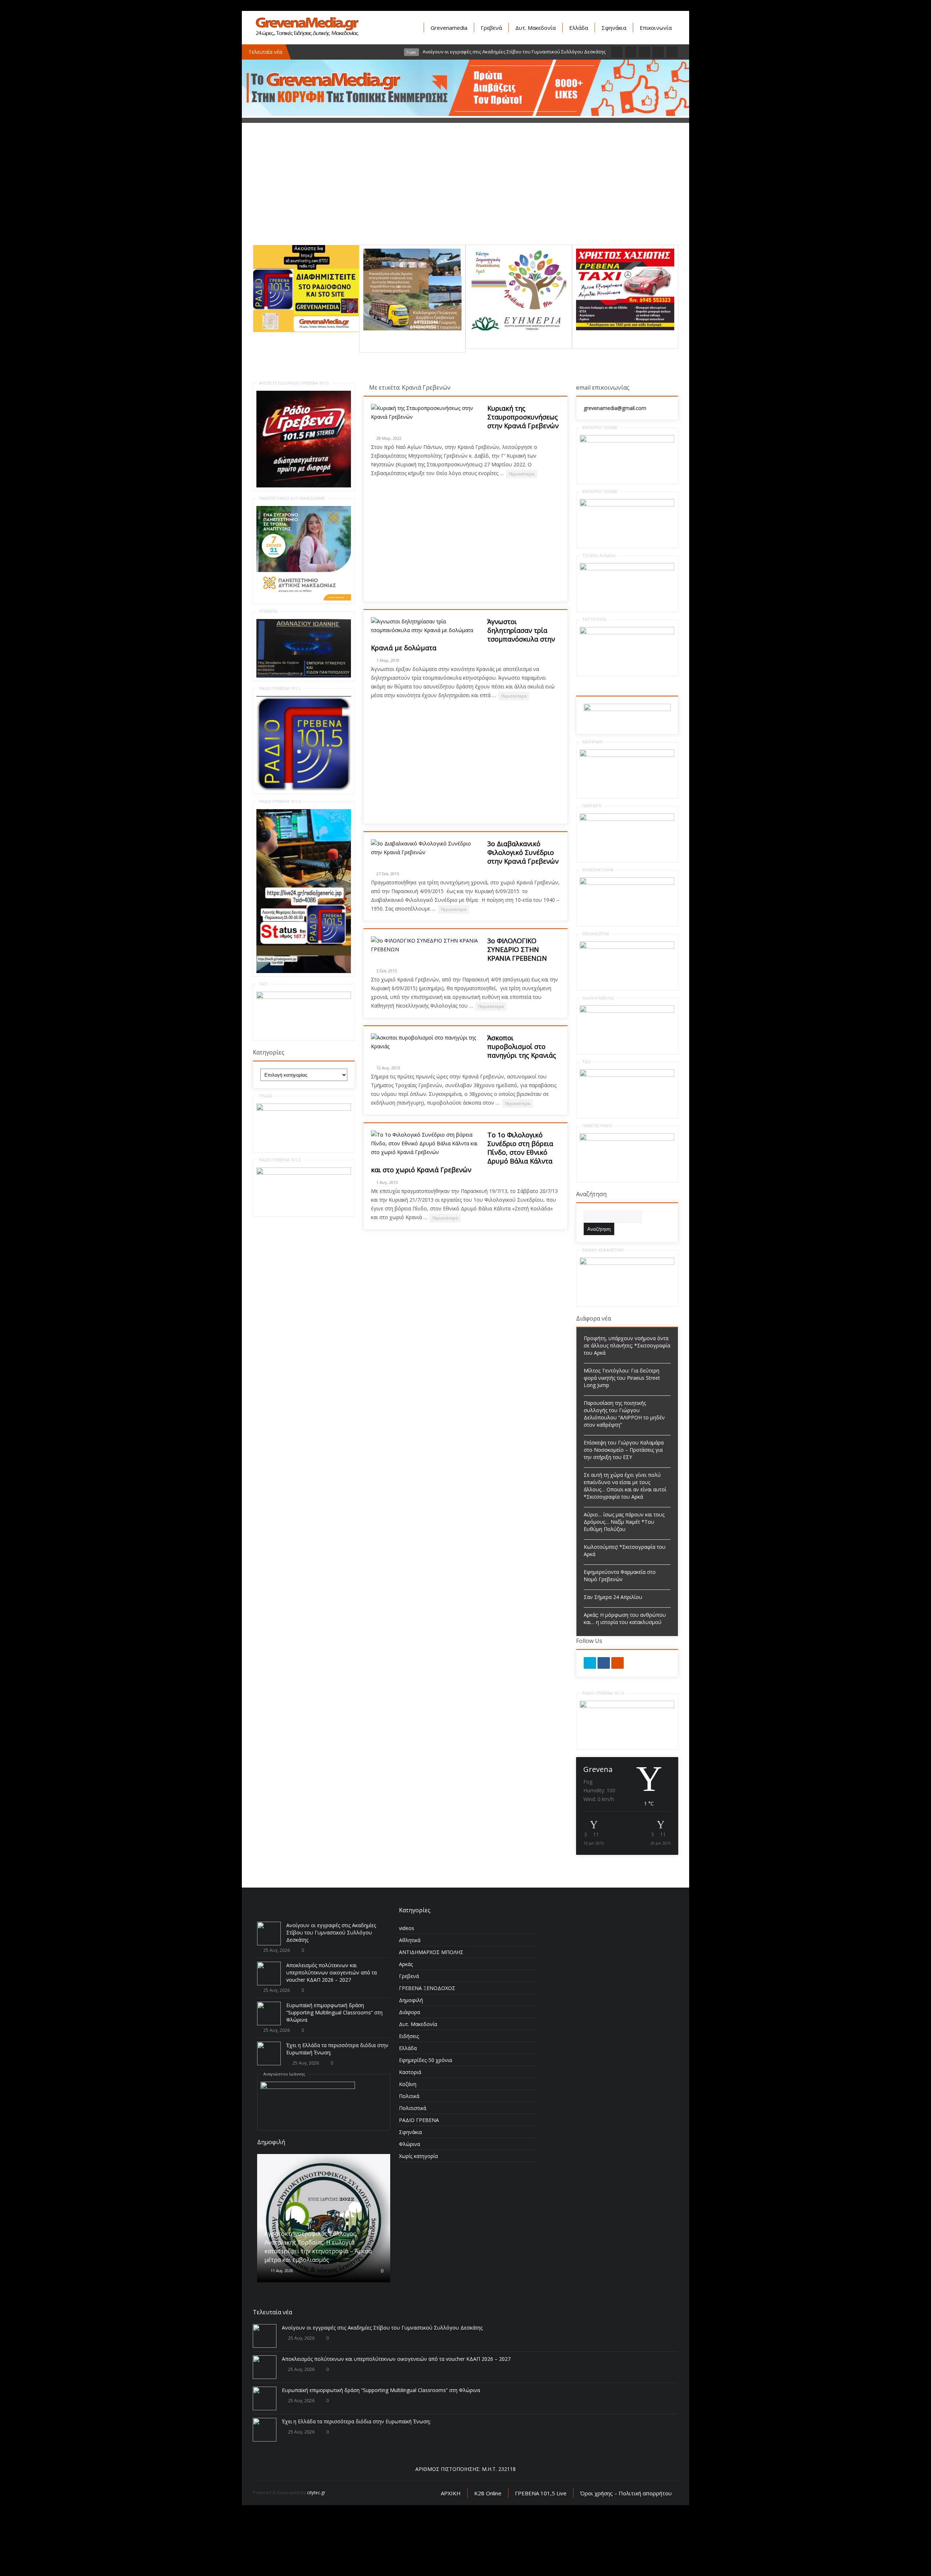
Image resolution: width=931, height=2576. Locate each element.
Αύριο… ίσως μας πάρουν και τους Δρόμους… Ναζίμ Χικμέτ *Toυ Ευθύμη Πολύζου (624, 1522)
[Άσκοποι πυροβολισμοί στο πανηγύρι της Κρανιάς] (425, 1042)
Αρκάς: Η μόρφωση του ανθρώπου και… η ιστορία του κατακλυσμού (625, 1618)
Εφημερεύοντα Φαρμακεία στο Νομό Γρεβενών (620, 1576)
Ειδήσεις (409, 2036)
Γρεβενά (491, 28)
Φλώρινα (409, 2144)
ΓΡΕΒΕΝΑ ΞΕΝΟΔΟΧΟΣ (427, 1988)
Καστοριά (410, 2072)
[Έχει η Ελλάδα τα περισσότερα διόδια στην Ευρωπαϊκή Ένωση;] (269, 2053)
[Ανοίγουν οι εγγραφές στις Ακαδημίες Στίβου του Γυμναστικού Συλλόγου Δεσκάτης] (269, 1934)
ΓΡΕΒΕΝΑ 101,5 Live (541, 2553)
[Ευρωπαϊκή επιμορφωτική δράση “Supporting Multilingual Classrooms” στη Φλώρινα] (269, 2014)
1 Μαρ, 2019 (388, 660)
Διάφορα (409, 2012)
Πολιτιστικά (413, 2108)
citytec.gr (316, 2553)
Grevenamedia (449, 28)
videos (407, 1928)
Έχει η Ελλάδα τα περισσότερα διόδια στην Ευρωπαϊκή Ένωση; (356, 2481)
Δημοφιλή (411, 2000)
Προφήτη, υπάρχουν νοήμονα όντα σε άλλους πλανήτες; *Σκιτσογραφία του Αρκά (627, 1345)
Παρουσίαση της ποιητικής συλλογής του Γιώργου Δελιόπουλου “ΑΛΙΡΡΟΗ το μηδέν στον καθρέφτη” (624, 1414)
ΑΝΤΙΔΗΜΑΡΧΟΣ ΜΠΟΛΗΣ (431, 1952)
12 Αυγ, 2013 (388, 1068)
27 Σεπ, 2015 (388, 874)
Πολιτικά (409, 2096)
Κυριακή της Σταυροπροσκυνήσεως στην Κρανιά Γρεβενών (523, 417)
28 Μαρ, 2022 (389, 438)
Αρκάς (406, 1964)
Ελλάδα (579, 28)
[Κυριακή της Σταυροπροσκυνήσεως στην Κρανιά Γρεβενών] (425, 413)
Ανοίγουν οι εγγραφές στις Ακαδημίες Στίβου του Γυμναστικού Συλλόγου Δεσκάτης (331, 1932)
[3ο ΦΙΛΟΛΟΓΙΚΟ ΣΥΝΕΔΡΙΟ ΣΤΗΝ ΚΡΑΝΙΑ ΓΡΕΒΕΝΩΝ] (425, 945)
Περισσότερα (522, 474)
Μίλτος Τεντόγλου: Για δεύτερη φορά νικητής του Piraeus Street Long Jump (622, 1378)
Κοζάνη (408, 2084)
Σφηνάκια (614, 28)
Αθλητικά (410, 1940)
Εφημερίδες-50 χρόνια (425, 2060)
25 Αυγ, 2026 (277, 1950)
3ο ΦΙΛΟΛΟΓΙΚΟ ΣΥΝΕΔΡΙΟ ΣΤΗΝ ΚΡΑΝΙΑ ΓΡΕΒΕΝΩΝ (517, 949)
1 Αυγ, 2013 (387, 1182)
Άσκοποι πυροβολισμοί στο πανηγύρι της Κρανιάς (522, 1046)
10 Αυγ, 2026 (281, 2233)
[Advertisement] (465, 194)
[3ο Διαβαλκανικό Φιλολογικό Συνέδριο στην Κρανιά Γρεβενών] (425, 848)
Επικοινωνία (656, 28)
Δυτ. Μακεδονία (536, 28)
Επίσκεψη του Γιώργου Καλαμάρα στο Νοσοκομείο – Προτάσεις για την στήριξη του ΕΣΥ (624, 1450)
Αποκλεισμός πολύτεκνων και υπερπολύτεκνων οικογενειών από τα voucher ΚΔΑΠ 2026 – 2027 (331, 1972)
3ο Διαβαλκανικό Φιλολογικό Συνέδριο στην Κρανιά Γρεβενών (523, 852)
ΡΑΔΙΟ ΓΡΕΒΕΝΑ (419, 2120)
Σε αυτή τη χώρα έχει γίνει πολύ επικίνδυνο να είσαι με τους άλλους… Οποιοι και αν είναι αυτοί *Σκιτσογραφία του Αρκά (625, 1486)
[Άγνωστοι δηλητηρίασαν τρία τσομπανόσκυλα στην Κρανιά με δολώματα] (425, 626)
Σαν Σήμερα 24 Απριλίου (613, 1597)
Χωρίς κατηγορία (418, 2156)
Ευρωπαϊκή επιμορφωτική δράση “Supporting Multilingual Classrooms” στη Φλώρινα (334, 2012)
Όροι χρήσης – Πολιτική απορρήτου (626, 2553)
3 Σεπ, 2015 (387, 971)
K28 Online (488, 2553)
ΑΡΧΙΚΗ (451, 2553)
